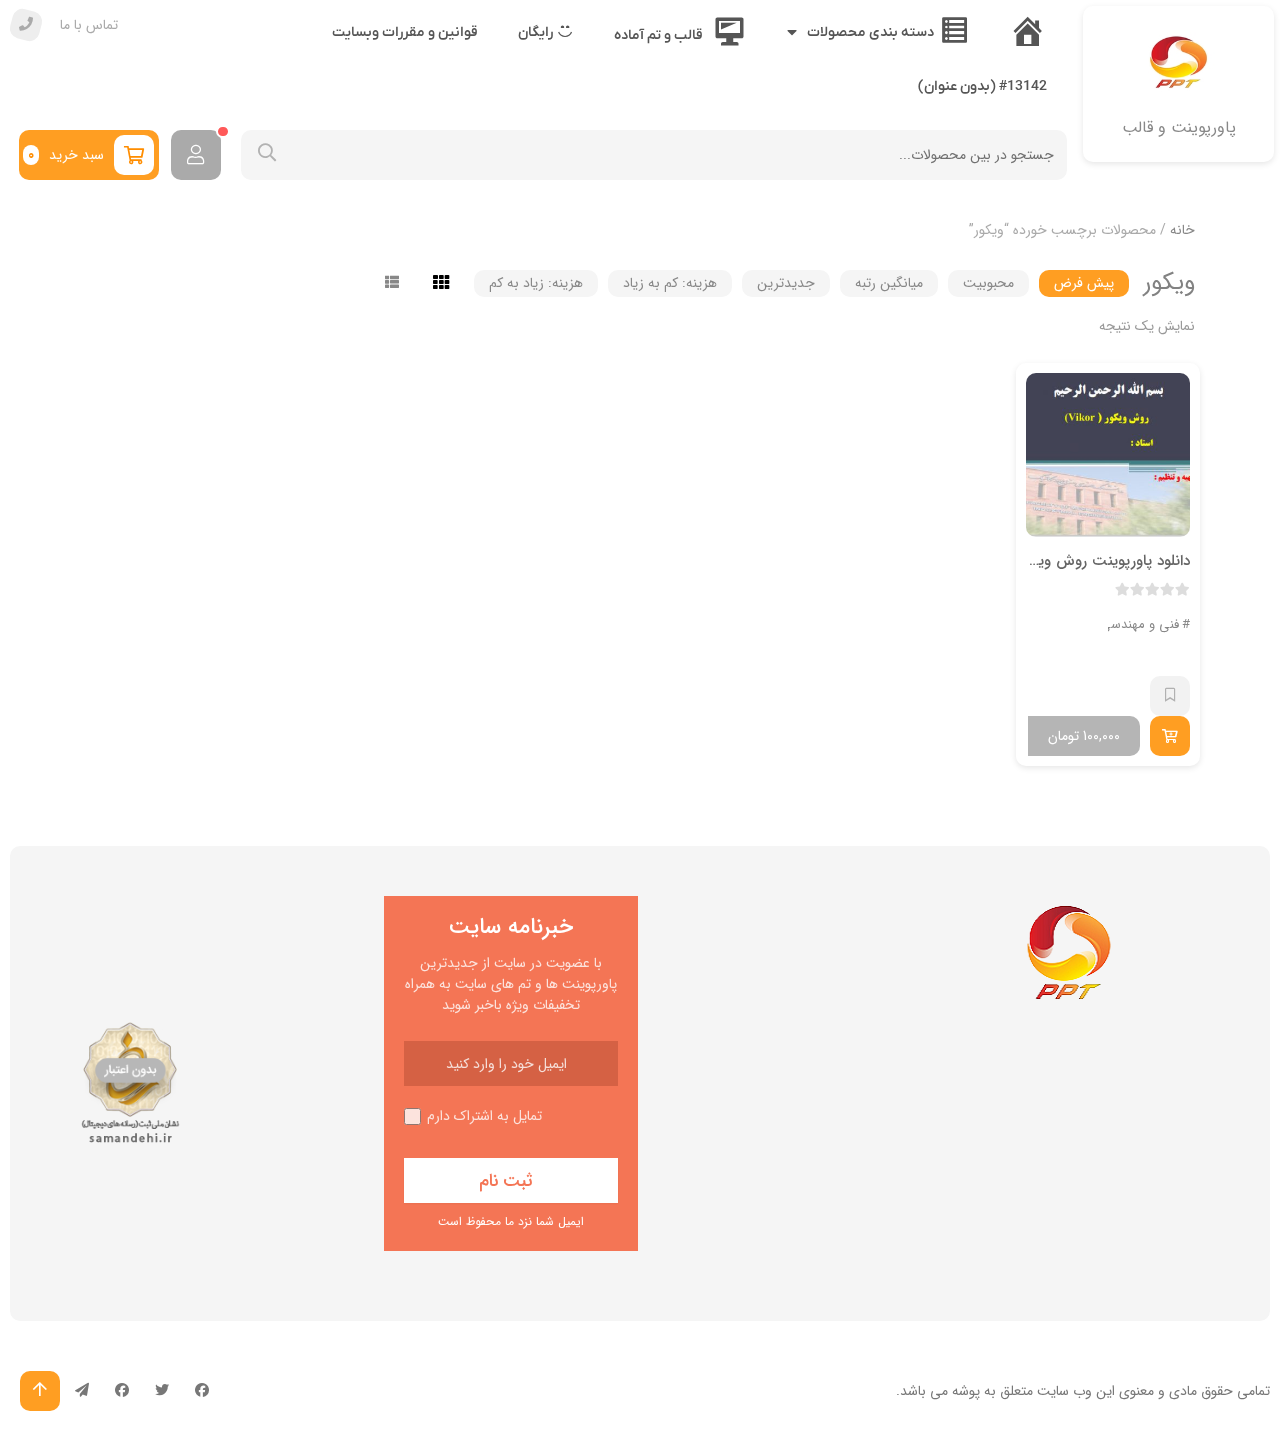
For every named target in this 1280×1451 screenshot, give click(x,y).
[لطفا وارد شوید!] (196, 155)
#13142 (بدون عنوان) (982, 86)
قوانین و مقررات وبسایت (405, 32)
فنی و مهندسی (1139, 625)
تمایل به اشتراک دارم (484, 1116)
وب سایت (1064, 1391)
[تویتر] (162, 1391)
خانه (1182, 230)
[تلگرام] (82, 1391)
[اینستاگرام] (122, 1391)
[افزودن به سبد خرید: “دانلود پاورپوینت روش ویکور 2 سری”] (1170, 736)
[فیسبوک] (202, 1391)
